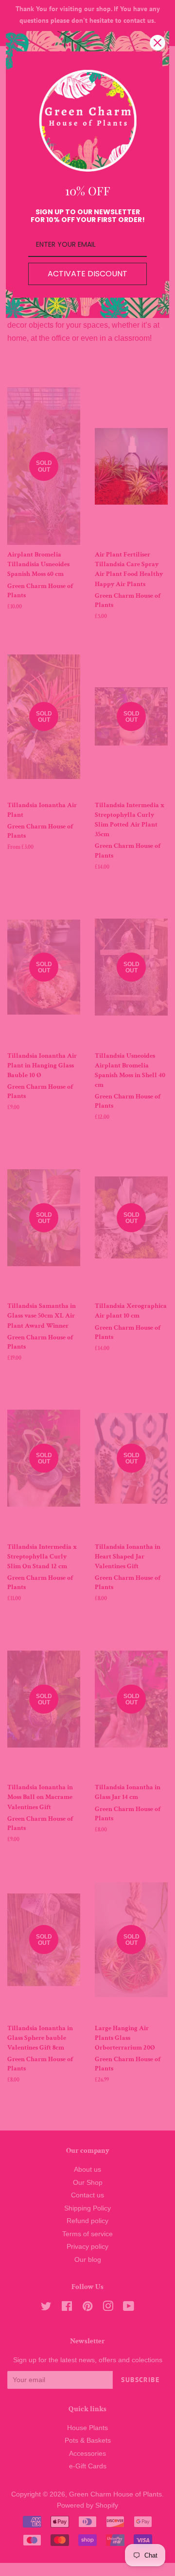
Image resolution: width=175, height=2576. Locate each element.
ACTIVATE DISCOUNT (87, 274)
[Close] (157, 43)
